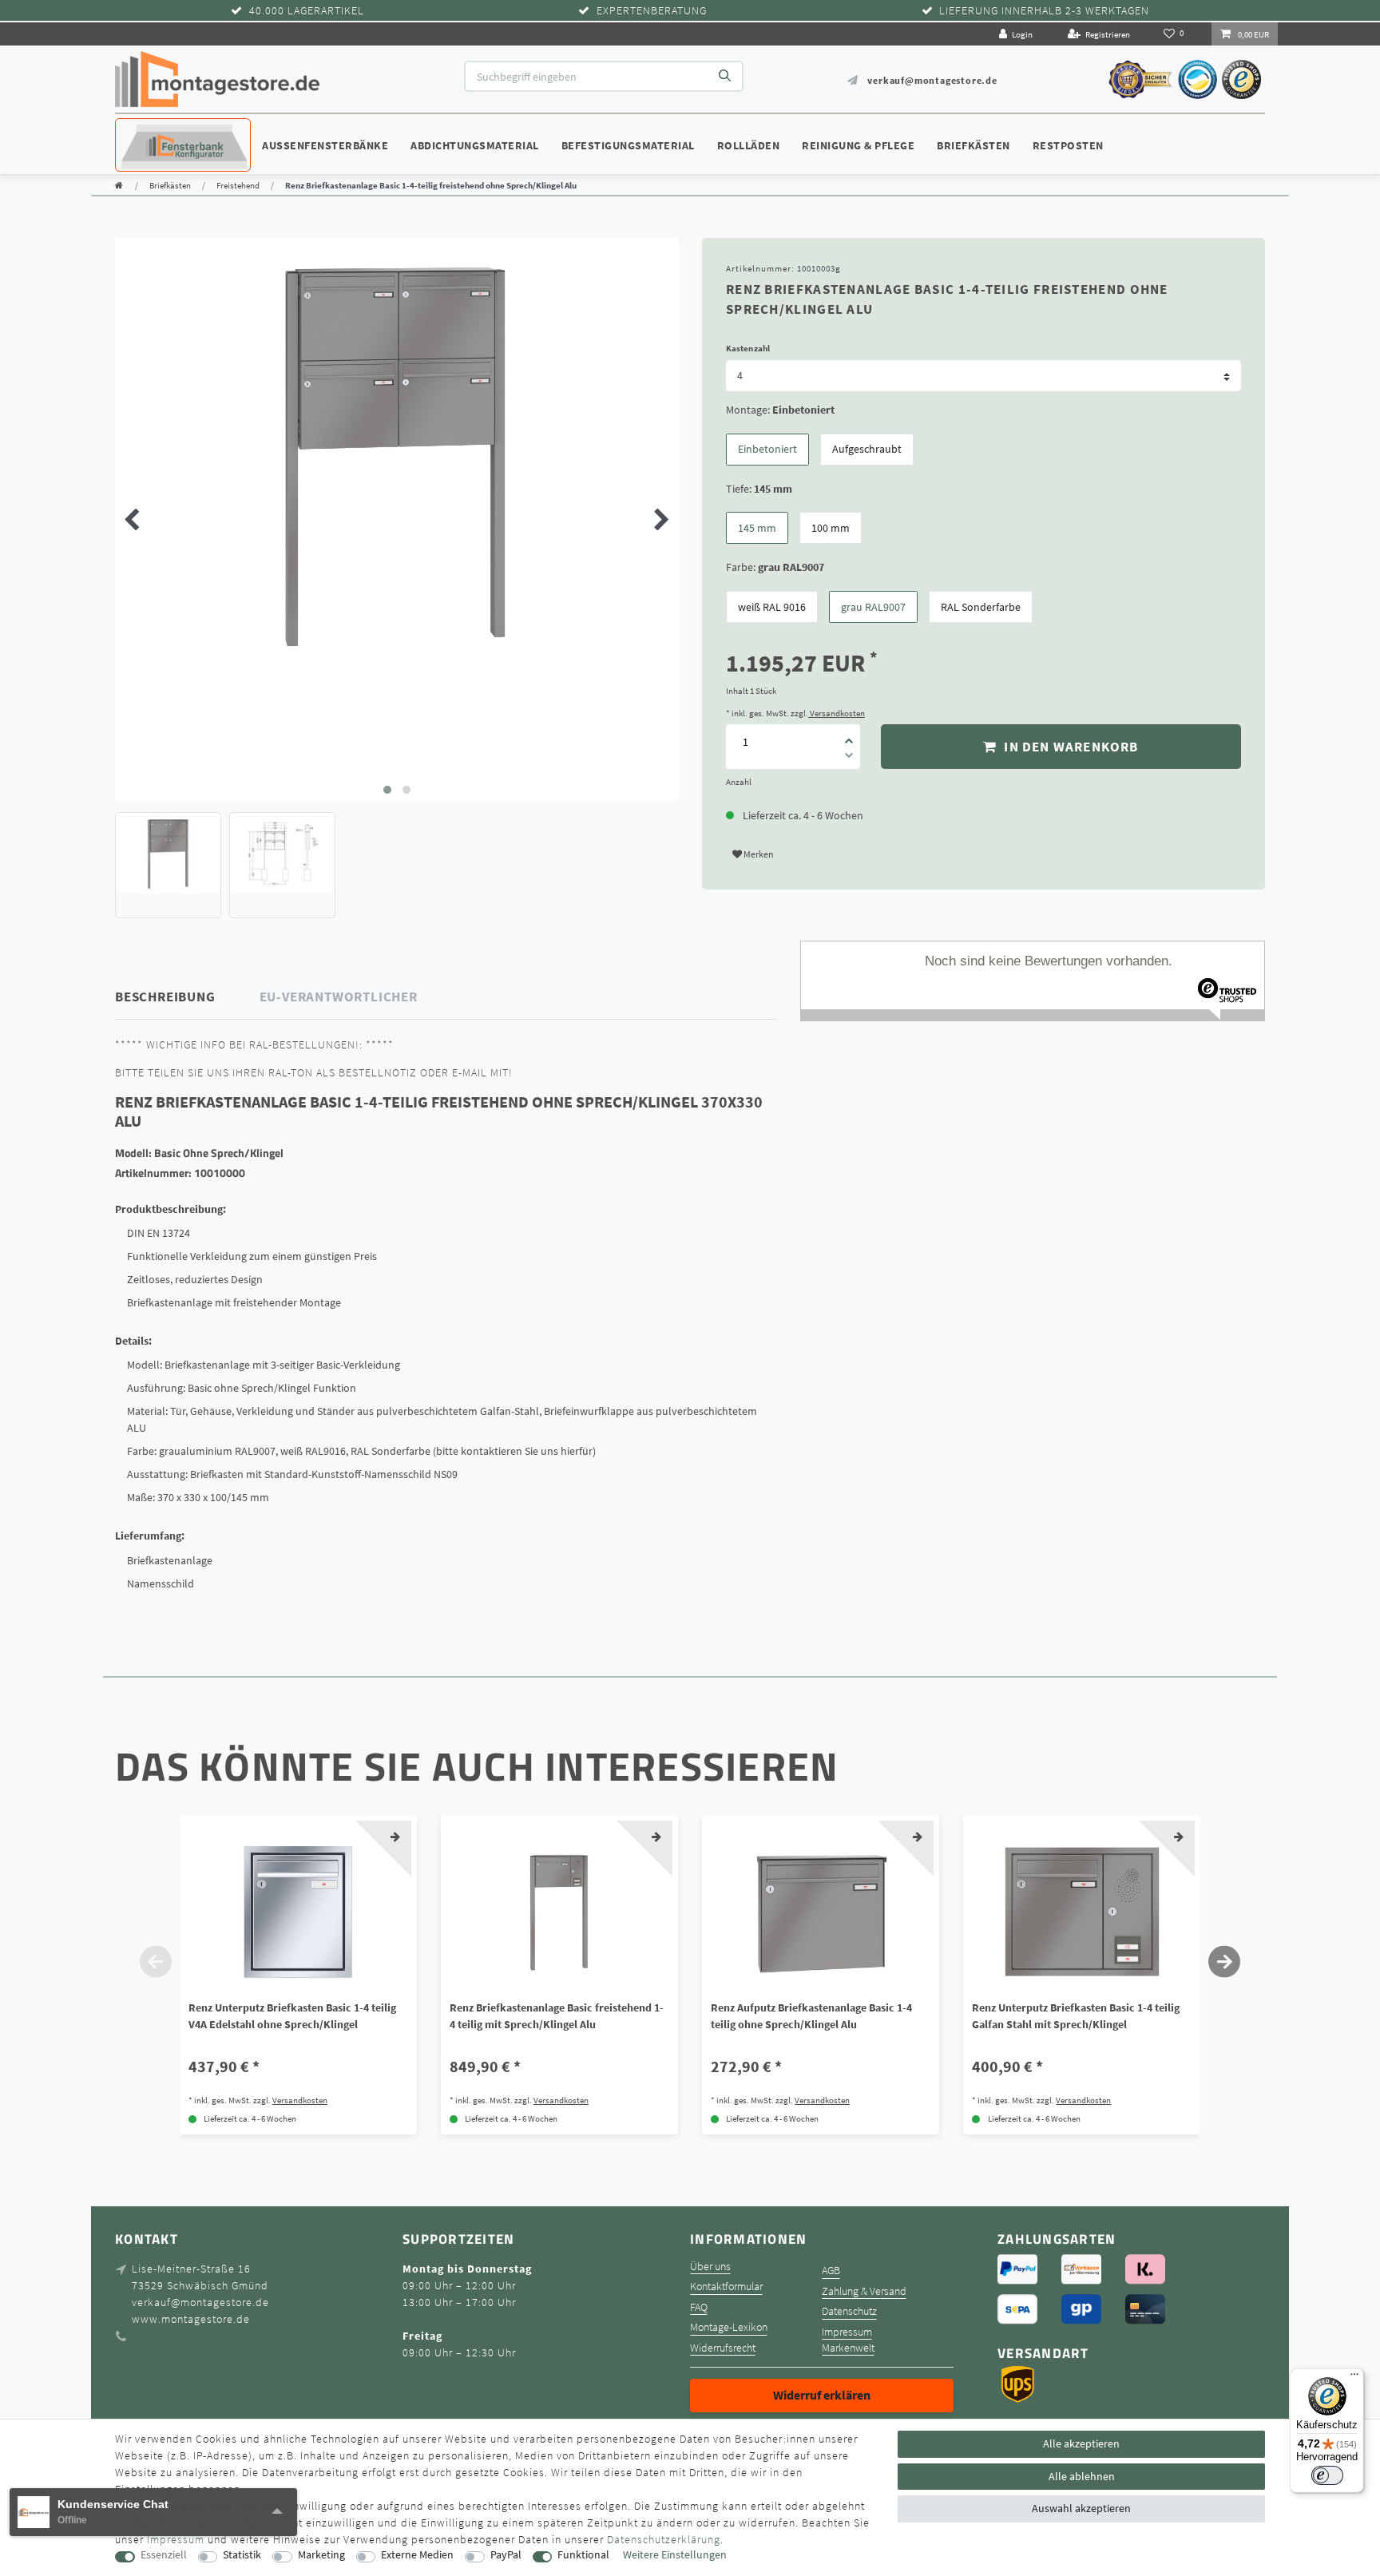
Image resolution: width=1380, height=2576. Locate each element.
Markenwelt (848, 2348)
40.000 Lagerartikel (307, 11)
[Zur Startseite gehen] (119, 185)
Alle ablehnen (1082, 2476)
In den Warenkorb (1069, 747)
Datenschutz (849, 2311)
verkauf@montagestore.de (932, 80)
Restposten (1068, 145)
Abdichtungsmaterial (475, 145)
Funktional (583, 2555)
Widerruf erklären (822, 2395)
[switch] (1327, 2475)
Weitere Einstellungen (675, 2555)
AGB (831, 2271)
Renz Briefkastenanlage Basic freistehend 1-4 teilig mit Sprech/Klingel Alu (557, 2016)
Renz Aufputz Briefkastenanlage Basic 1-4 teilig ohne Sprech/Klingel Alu (811, 2016)
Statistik (242, 2555)
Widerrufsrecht (723, 2348)
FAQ (699, 2307)
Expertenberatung (652, 11)
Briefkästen (974, 145)
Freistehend (238, 185)
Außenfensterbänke (325, 145)
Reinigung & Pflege (858, 145)
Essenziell (164, 2555)
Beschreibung (165, 997)
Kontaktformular (726, 2287)
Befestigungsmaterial (628, 145)
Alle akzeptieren (1081, 2443)
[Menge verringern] (849, 758)
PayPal (506, 2555)
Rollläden (749, 145)
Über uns (710, 2267)
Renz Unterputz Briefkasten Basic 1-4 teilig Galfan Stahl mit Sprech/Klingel (1076, 2016)
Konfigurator (163, 130)
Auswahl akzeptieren (1081, 2508)
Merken (758, 854)
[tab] (188, 997)
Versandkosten (837, 713)
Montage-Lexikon (729, 2327)
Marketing (321, 2555)
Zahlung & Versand (864, 2291)
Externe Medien (417, 2555)
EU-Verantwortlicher (339, 997)
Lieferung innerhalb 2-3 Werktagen (1044, 11)
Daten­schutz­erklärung (664, 2539)
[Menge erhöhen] (849, 735)
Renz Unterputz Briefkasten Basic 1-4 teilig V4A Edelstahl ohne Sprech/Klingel (292, 2016)
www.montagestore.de (191, 2319)
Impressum (847, 2332)
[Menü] (1354, 2378)
